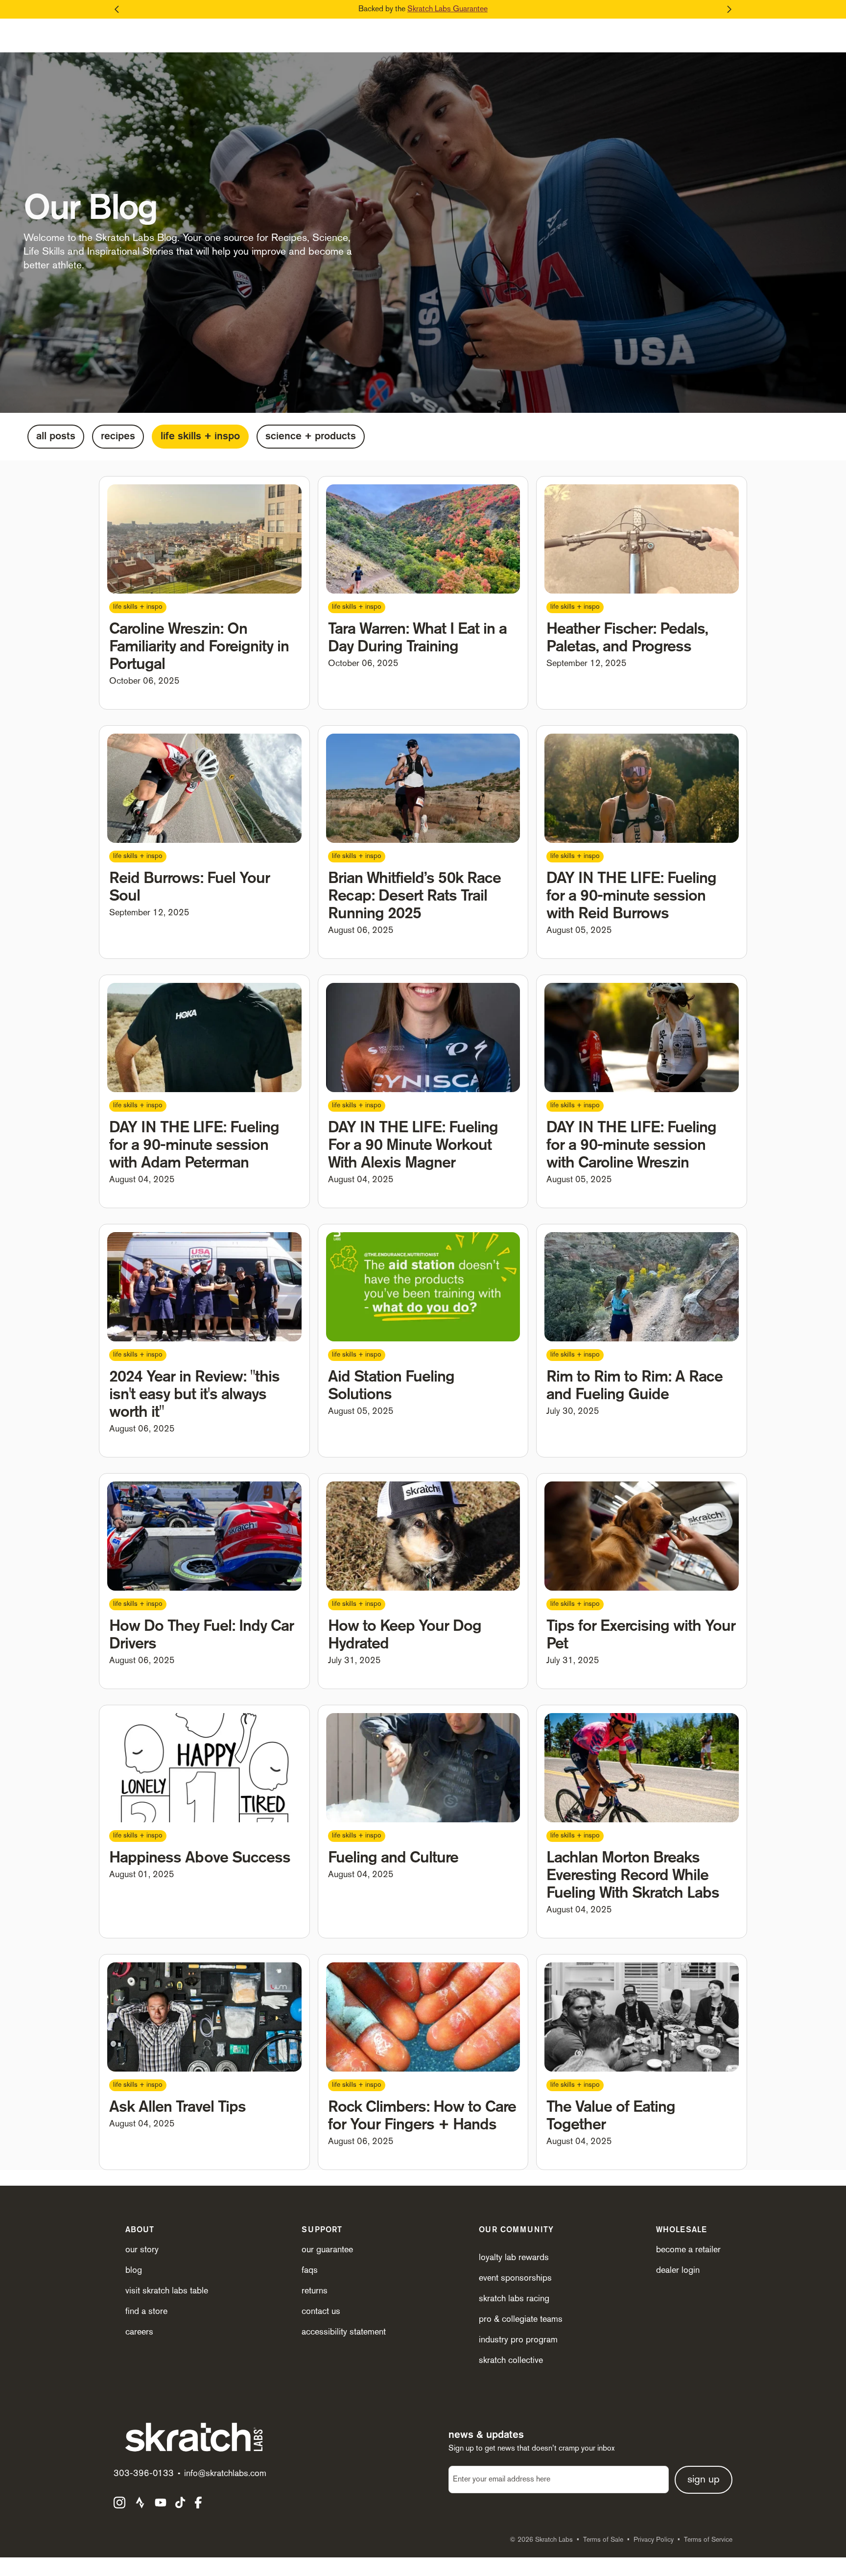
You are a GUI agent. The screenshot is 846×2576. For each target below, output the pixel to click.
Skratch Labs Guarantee (447, 9)
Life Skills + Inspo (200, 437)
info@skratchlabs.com (225, 2474)
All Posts (56, 437)
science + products (311, 437)
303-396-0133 (144, 2474)
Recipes (118, 437)
